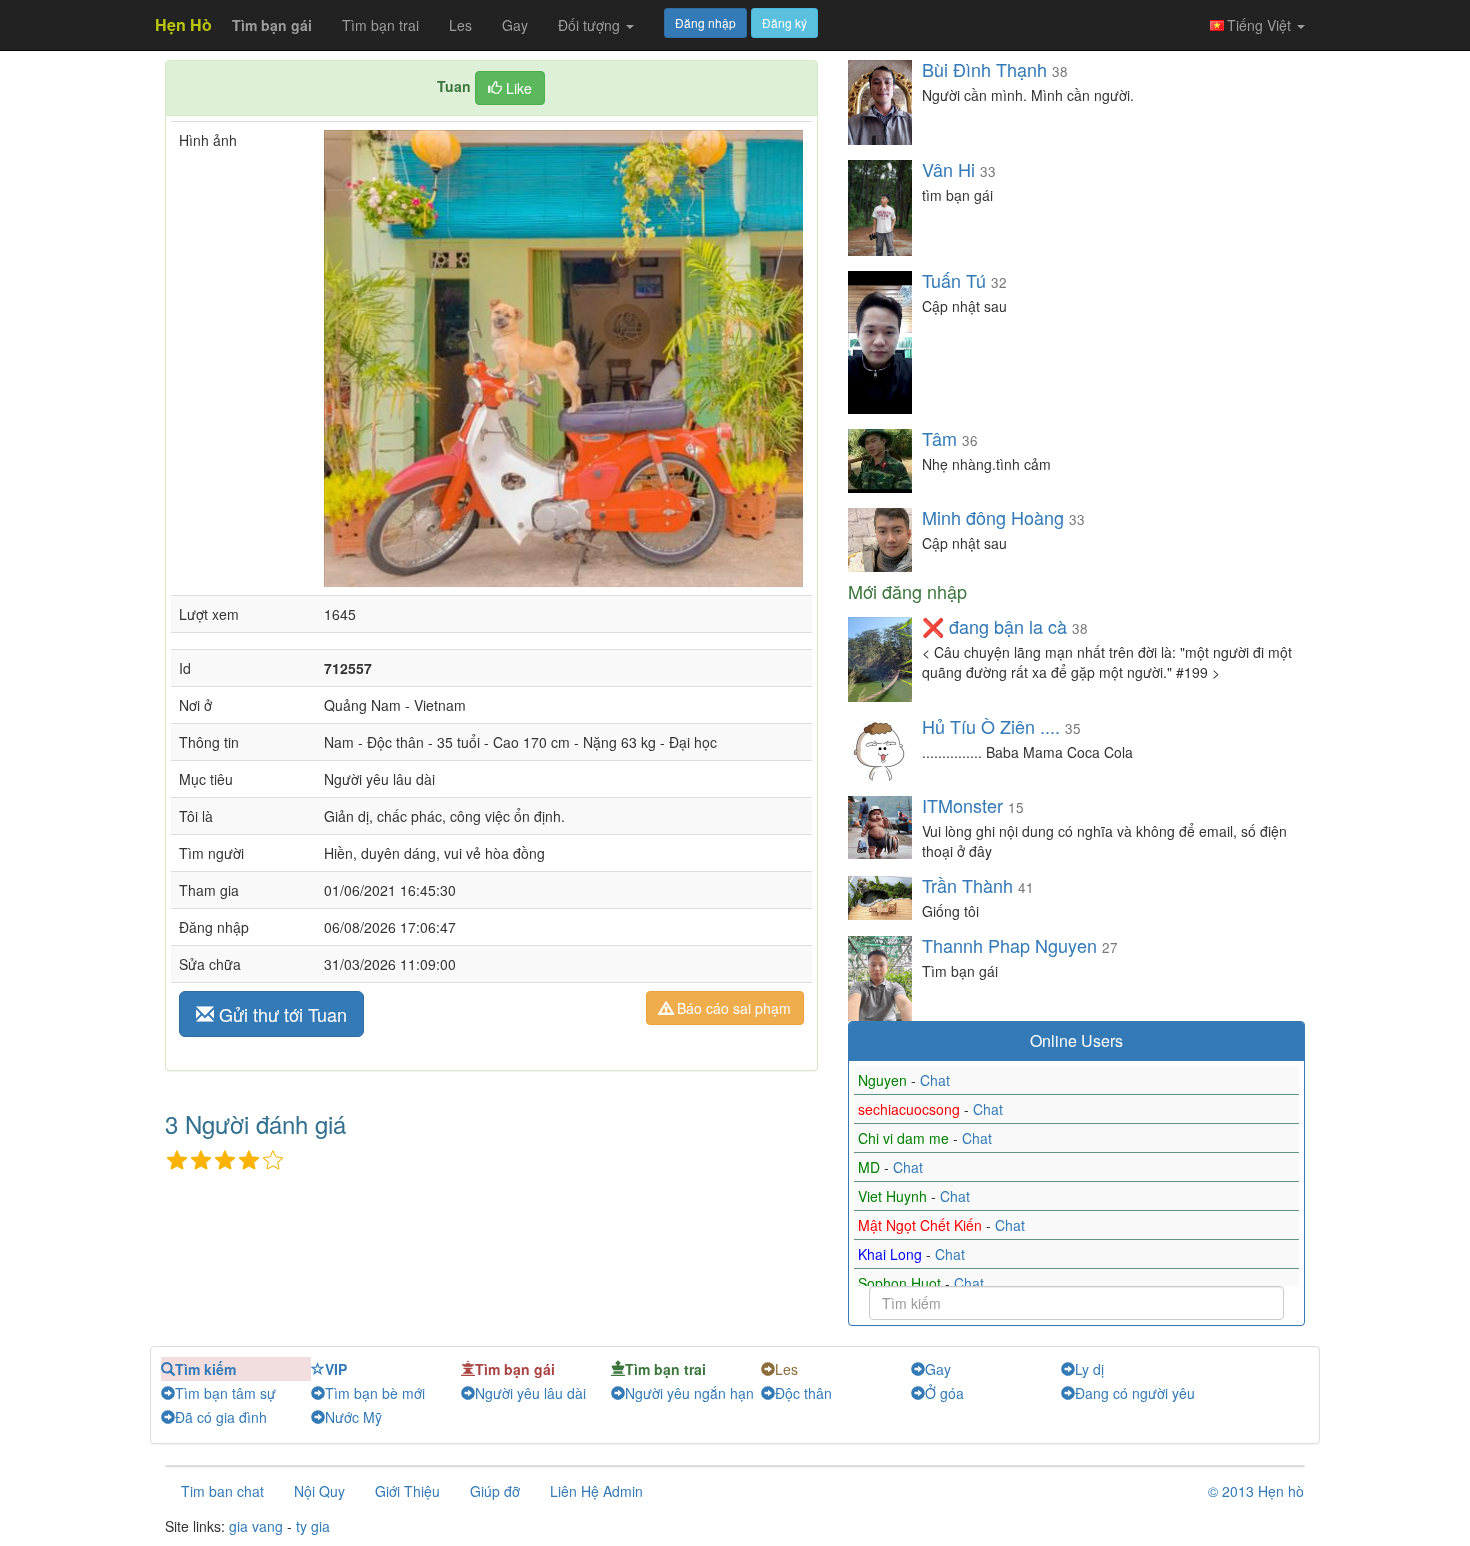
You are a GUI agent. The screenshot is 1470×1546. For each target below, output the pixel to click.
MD (871, 1167)
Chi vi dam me (905, 1138)
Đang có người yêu (1135, 1393)
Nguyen (884, 1080)
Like (517, 88)
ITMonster (962, 805)
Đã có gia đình (221, 1417)
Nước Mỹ (353, 1417)
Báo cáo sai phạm (732, 1008)
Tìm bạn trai (380, 25)
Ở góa (944, 1393)
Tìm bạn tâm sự (225, 1393)
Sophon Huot (901, 1283)
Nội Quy (319, 1491)
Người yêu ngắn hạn (689, 1393)
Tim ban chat (222, 1491)
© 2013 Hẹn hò (1256, 1491)
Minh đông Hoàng (993, 517)
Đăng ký (784, 22)
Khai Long (892, 1254)
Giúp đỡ (495, 1491)
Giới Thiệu (407, 1491)
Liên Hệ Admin (596, 1491)
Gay (515, 25)
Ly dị (1089, 1369)
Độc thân (803, 1393)
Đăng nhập (705, 22)
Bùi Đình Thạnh (984, 69)
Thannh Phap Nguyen (1009, 945)
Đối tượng (591, 25)
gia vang (256, 1526)
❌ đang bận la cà (994, 626)
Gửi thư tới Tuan (280, 1014)
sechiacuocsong (911, 1109)
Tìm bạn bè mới (375, 1393)
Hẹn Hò (183, 24)
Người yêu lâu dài (530, 1393)
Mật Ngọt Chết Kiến (922, 1225)
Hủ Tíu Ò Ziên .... (991, 726)
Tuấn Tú (954, 280)
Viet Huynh (894, 1196)
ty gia (313, 1526)
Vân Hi (948, 169)
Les (460, 25)
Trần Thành (970, 885)
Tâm (942, 438)
